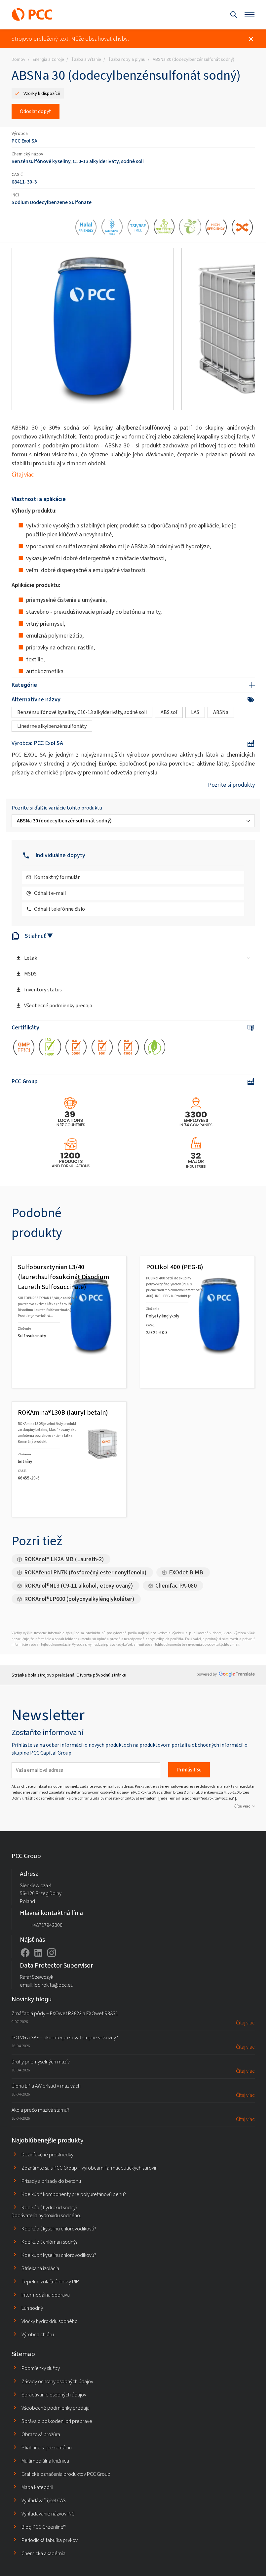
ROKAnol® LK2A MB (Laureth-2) (64, 1559)
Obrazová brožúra (41, 2434)
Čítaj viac (23, 475)
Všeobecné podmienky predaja (58, 1005)
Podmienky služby (41, 2368)
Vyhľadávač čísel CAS (44, 2500)
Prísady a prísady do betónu (51, 2181)
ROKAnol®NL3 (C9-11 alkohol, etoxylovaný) (78, 1586)
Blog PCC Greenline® (43, 2527)
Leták (31, 958)
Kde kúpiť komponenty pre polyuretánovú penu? (74, 2194)
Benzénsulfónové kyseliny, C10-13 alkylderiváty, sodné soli (78, 161)
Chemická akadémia (43, 2553)
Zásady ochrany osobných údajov (57, 2381)
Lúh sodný (32, 2308)
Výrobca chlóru (38, 2334)
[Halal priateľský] (86, 228)
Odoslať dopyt (36, 111)
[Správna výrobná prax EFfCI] (24, 1048)
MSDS (30, 974)
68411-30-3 (24, 182)
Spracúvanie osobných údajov (54, 2395)
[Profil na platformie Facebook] (25, 1953)
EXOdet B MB (186, 1572)
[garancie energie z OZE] (155, 1048)
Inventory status (43, 990)
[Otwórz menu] (250, 15)
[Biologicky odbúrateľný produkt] (190, 228)
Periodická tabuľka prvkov (50, 2540)
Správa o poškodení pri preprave (57, 2421)
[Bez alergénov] (112, 228)
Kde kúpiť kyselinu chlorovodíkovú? (59, 2229)
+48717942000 (47, 1925)
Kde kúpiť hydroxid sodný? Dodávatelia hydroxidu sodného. (46, 2211)
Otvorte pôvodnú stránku (101, 1675)
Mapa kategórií (37, 2487)
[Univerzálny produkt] (242, 228)
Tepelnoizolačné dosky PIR (50, 2282)
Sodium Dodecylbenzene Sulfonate (52, 202)
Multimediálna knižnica (45, 2461)
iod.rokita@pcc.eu (54, 1985)
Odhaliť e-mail (50, 893)
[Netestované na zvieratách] (164, 228)
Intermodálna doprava (46, 2295)
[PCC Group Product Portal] (32, 15)
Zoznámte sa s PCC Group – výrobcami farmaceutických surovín (90, 2168)
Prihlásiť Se (189, 1770)
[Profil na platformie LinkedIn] (38, 1953)
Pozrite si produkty (231, 785)
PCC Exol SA (24, 141)
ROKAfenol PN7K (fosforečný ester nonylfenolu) (85, 1572)
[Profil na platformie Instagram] (52, 1953)
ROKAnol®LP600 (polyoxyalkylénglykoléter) (79, 1599)
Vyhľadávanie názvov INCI (48, 2514)
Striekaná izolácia (40, 2268)
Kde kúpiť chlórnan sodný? (50, 2242)
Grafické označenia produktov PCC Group (66, 2474)
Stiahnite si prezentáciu (47, 2448)
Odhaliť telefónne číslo (59, 909)
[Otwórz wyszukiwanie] (234, 15)
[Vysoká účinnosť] (216, 228)
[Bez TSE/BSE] (138, 228)
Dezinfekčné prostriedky (47, 2155)
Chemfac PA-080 (176, 1586)
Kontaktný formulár (57, 877)
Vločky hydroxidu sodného (50, 2321)
